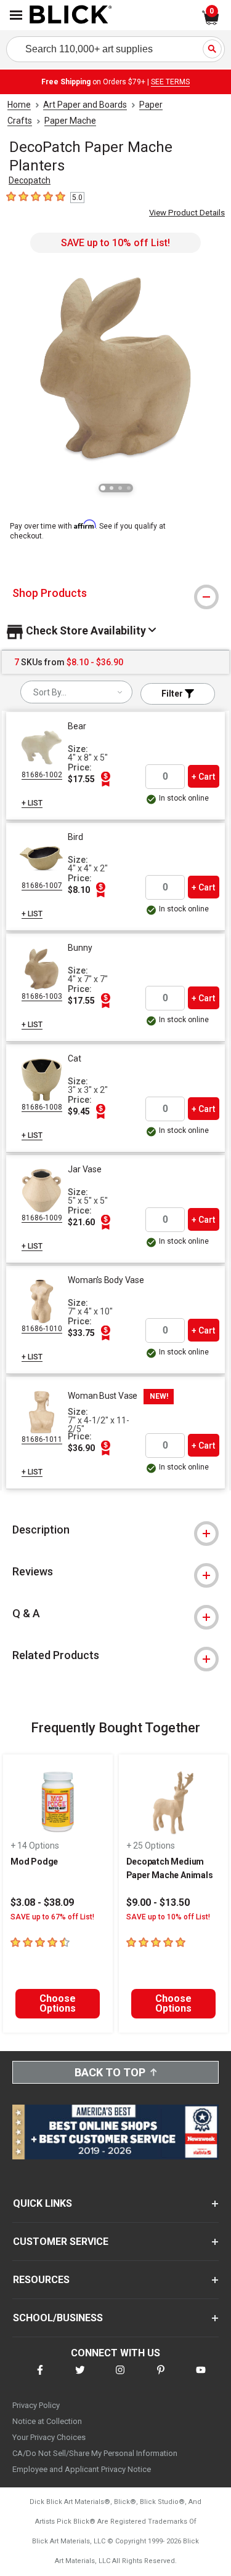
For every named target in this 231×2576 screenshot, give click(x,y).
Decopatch (30, 180)
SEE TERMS (170, 82)
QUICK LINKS (43, 2203)
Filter (173, 694)
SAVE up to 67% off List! (52, 1917)
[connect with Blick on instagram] (120, 2378)
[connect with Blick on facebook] (40, 2378)
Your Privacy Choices (49, 2437)
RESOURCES (41, 2280)
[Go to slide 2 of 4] (111, 488)
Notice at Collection (47, 2421)
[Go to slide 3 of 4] (120, 488)
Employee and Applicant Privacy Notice (82, 2469)
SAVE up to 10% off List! (115, 243)
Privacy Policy (36, 2405)
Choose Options (58, 2003)
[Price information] (105, 779)
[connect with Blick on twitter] (80, 2378)
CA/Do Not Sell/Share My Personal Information (95, 2453)
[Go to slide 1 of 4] (103, 488)
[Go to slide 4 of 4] (129, 488)
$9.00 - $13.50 (158, 1902)
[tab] (115, 593)
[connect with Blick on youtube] (201, 2378)
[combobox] (76, 692)
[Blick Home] (71, 15)
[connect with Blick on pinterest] (161, 2378)
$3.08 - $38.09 (42, 1902)
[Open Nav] (16, 15)
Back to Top (110, 2072)
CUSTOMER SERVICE (61, 2242)
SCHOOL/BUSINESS (58, 2318)
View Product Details (187, 213)
